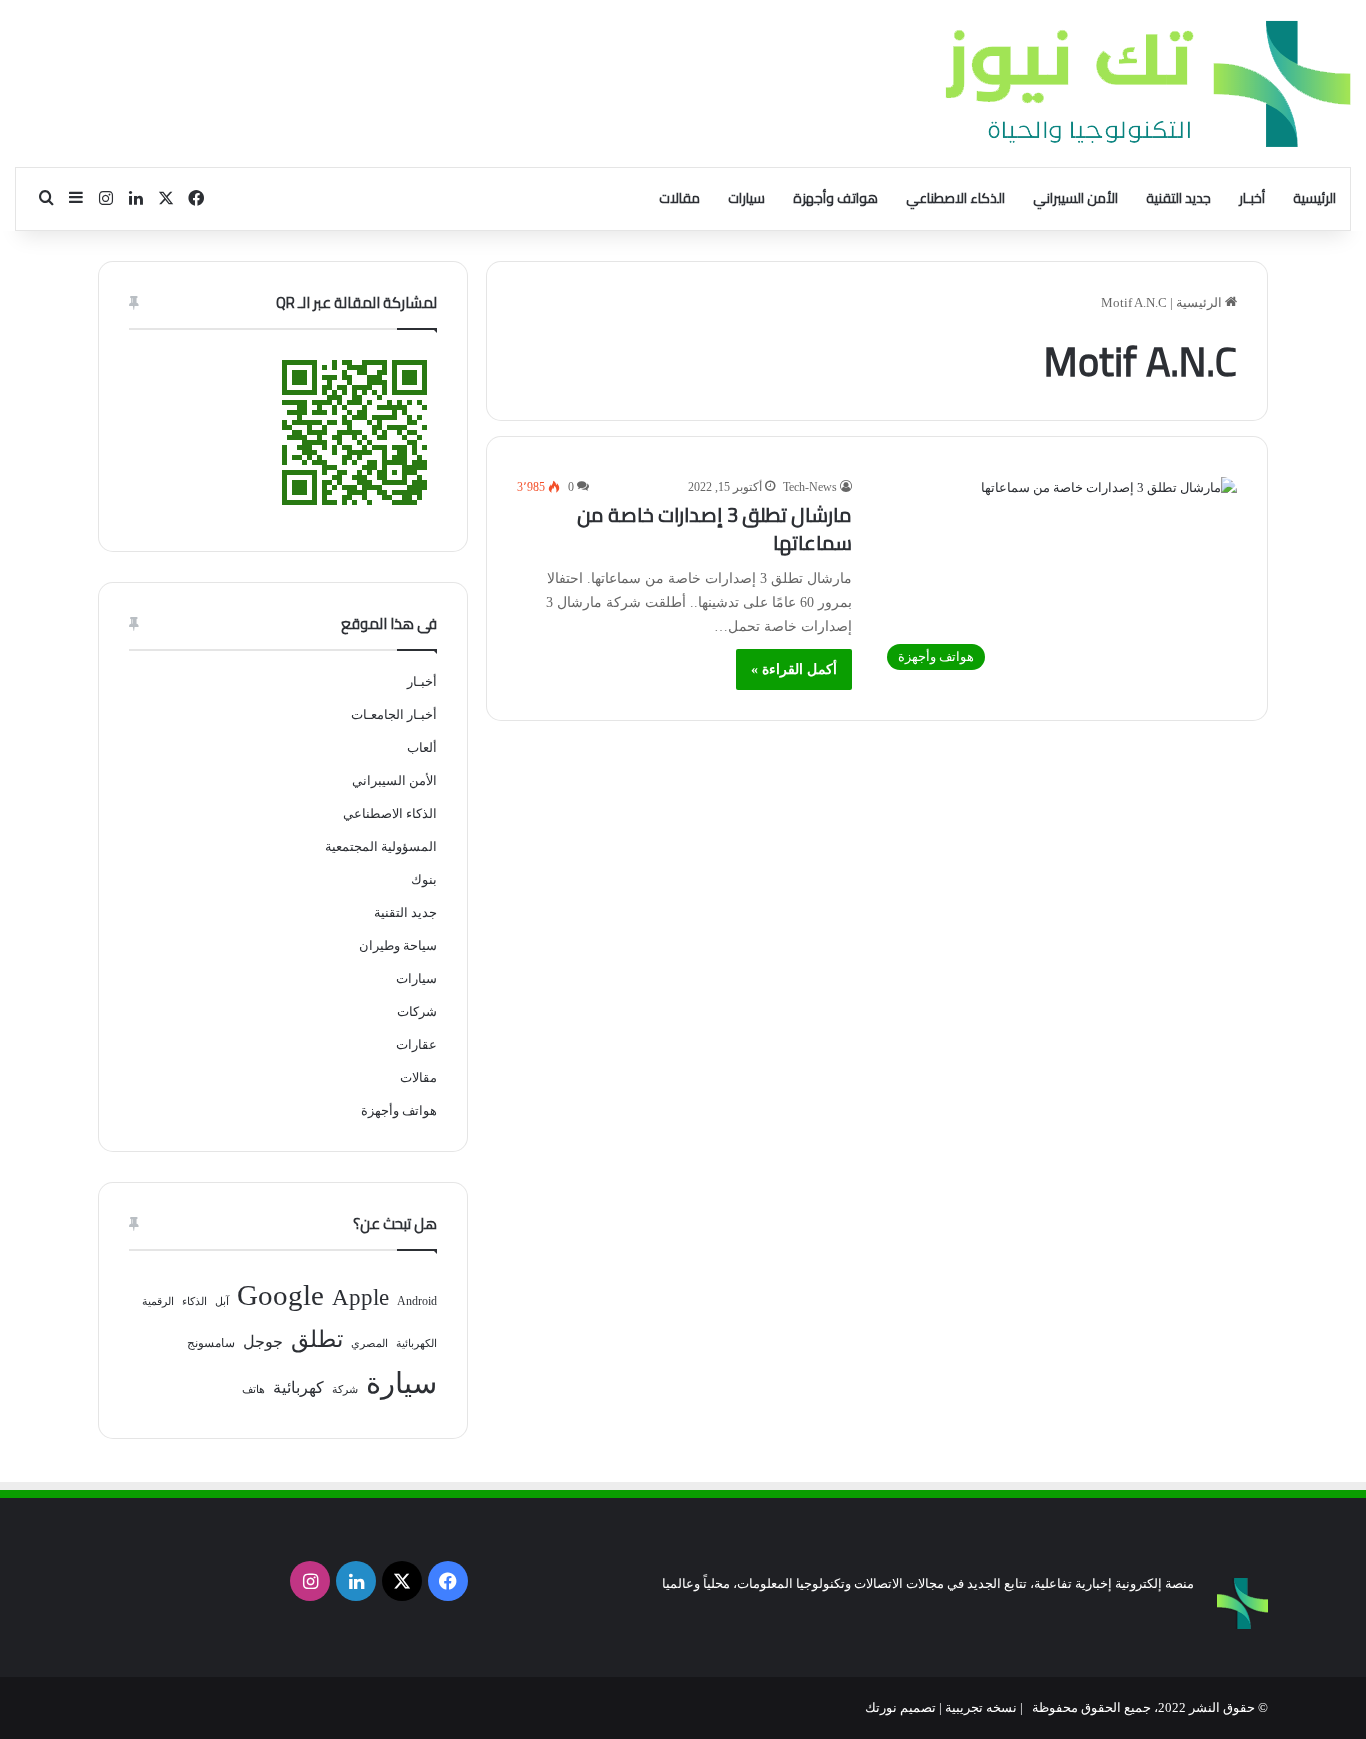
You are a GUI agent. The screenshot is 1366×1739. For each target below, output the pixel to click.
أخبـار (1252, 198)
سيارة (401, 1383)
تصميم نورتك (900, 1707)
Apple (360, 1297)
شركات (417, 1011)
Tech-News (810, 487)
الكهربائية (416, 1343)
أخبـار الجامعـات (394, 714)
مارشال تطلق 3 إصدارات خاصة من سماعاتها (714, 528)
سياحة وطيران (398, 945)
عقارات (416, 1044)
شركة (345, 1389)
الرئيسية (1314, 198)
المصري (369, 1343)
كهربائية (298, 1387)
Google (280, 1295)
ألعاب (422, 747)
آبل (222, 1301)
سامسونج (211, 1343)
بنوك (424, 879)
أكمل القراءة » (794, 669)
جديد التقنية (1178, 198)
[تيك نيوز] (1148, 83)
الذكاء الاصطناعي (955, 198)
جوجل (263, 1341)
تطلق (317, 1339)
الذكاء (194, 1301)
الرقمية (158, 1301)
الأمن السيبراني (1075, 198)
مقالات (679, 198)
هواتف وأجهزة (835, 198)
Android (417, 1301)
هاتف (253, 1389)
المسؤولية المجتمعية (381, 846)
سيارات (746, 198)
